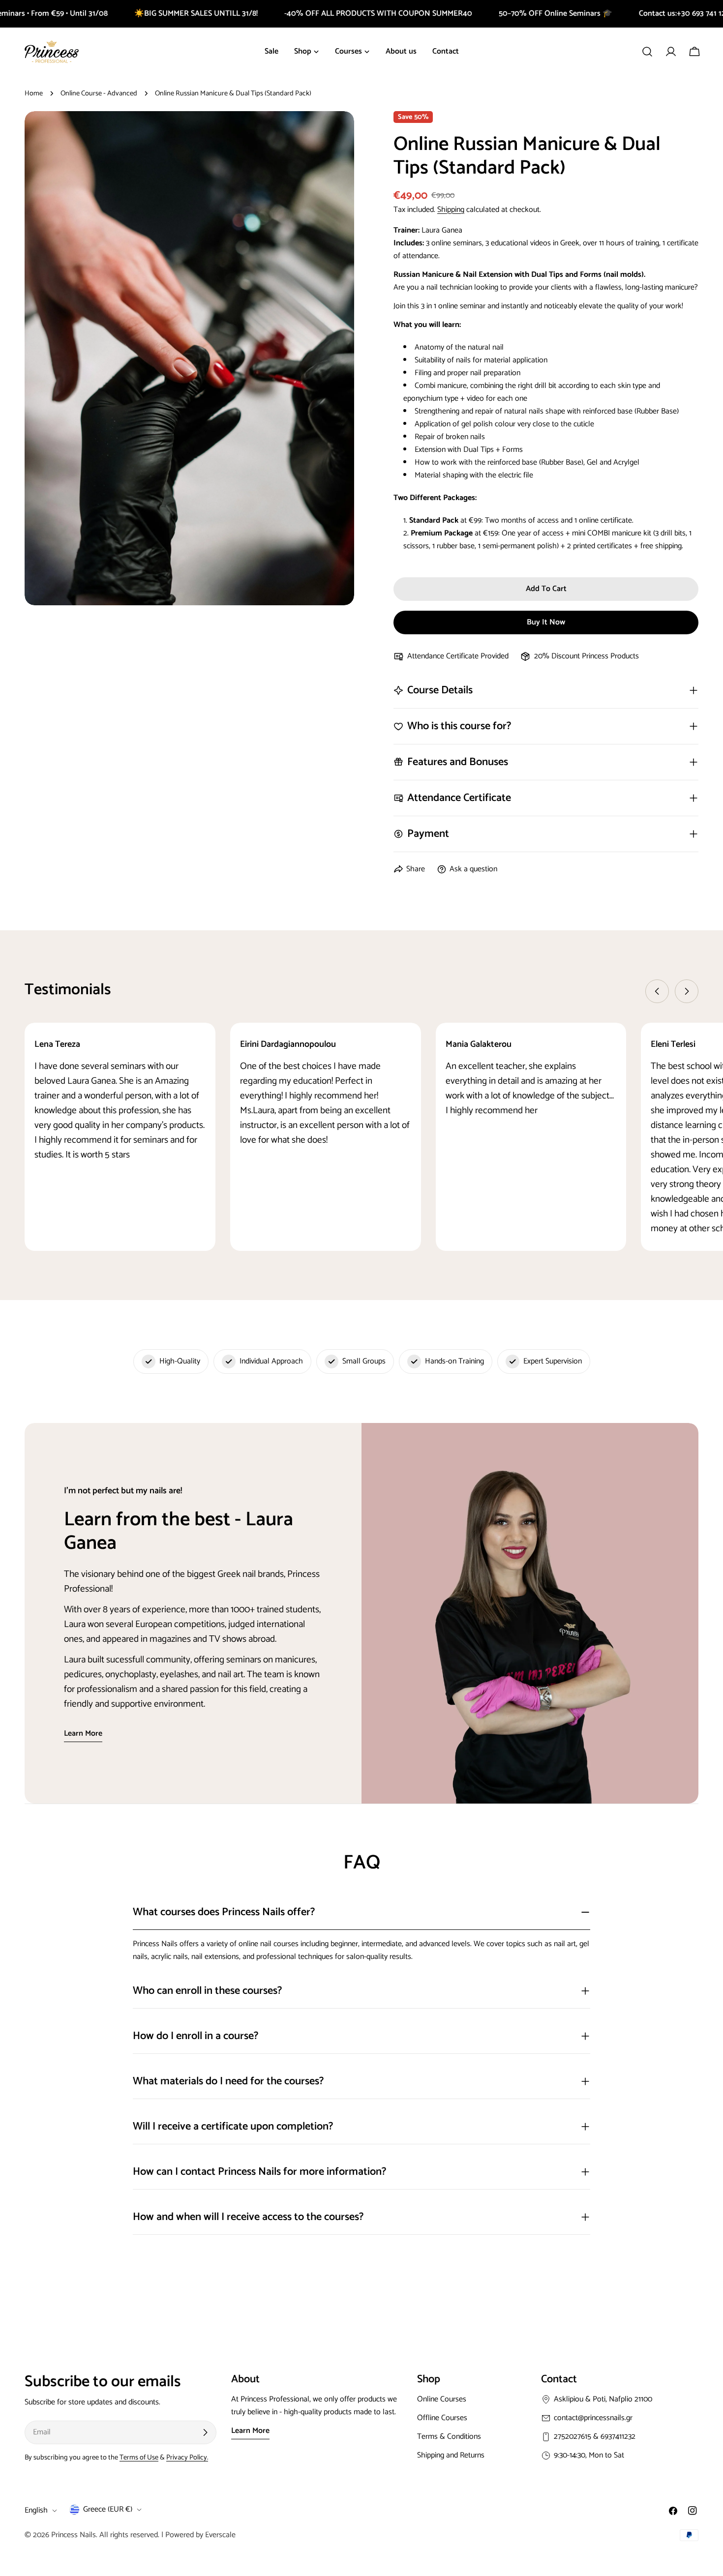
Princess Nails (74, 2535)
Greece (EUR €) (108, 2509)
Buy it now (546, 622)
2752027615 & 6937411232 (595, 2437)
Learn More (250, 2431)
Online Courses (442, 2399)
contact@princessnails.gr (593, 2418)
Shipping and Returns (451, 2455)
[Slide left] (657, 991)
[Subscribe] (205, 2432)
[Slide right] (687, 991)
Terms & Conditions (449, 2437)
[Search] (647, 52)
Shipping (451, 210)
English (36, 2510)
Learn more (83, 1734)
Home (34, 93)
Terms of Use (139, 2458)
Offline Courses (442, 2418)
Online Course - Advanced (99, 93)
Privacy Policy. (187, 2458)
